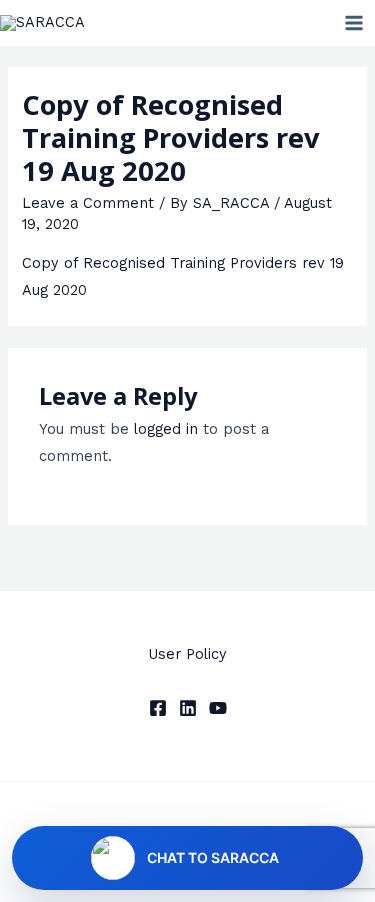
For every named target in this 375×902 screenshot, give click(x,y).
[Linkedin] (188, 708)
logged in (166, 429)
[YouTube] (218, 708)
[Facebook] (158, 708)
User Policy (187, 654)
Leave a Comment (88, 203)
